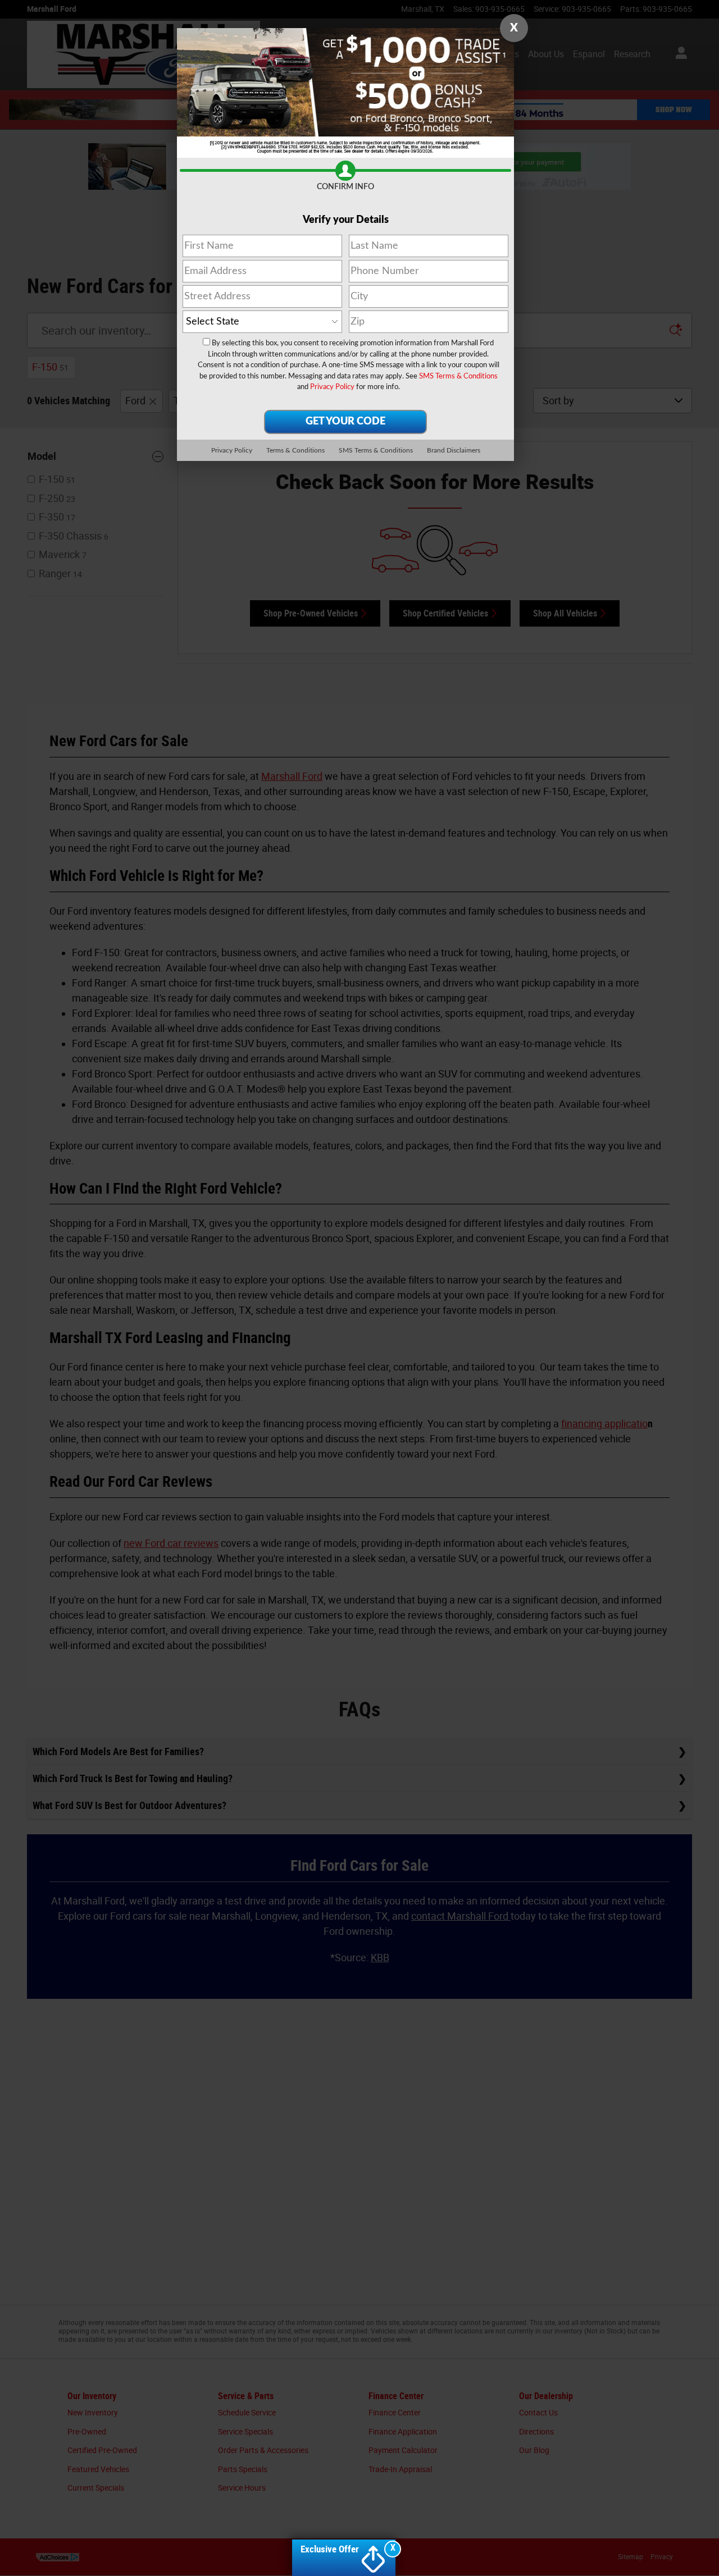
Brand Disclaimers (454, 450)
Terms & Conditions (295, 450)
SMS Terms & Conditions (458, 376)
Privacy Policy (332, 387)
